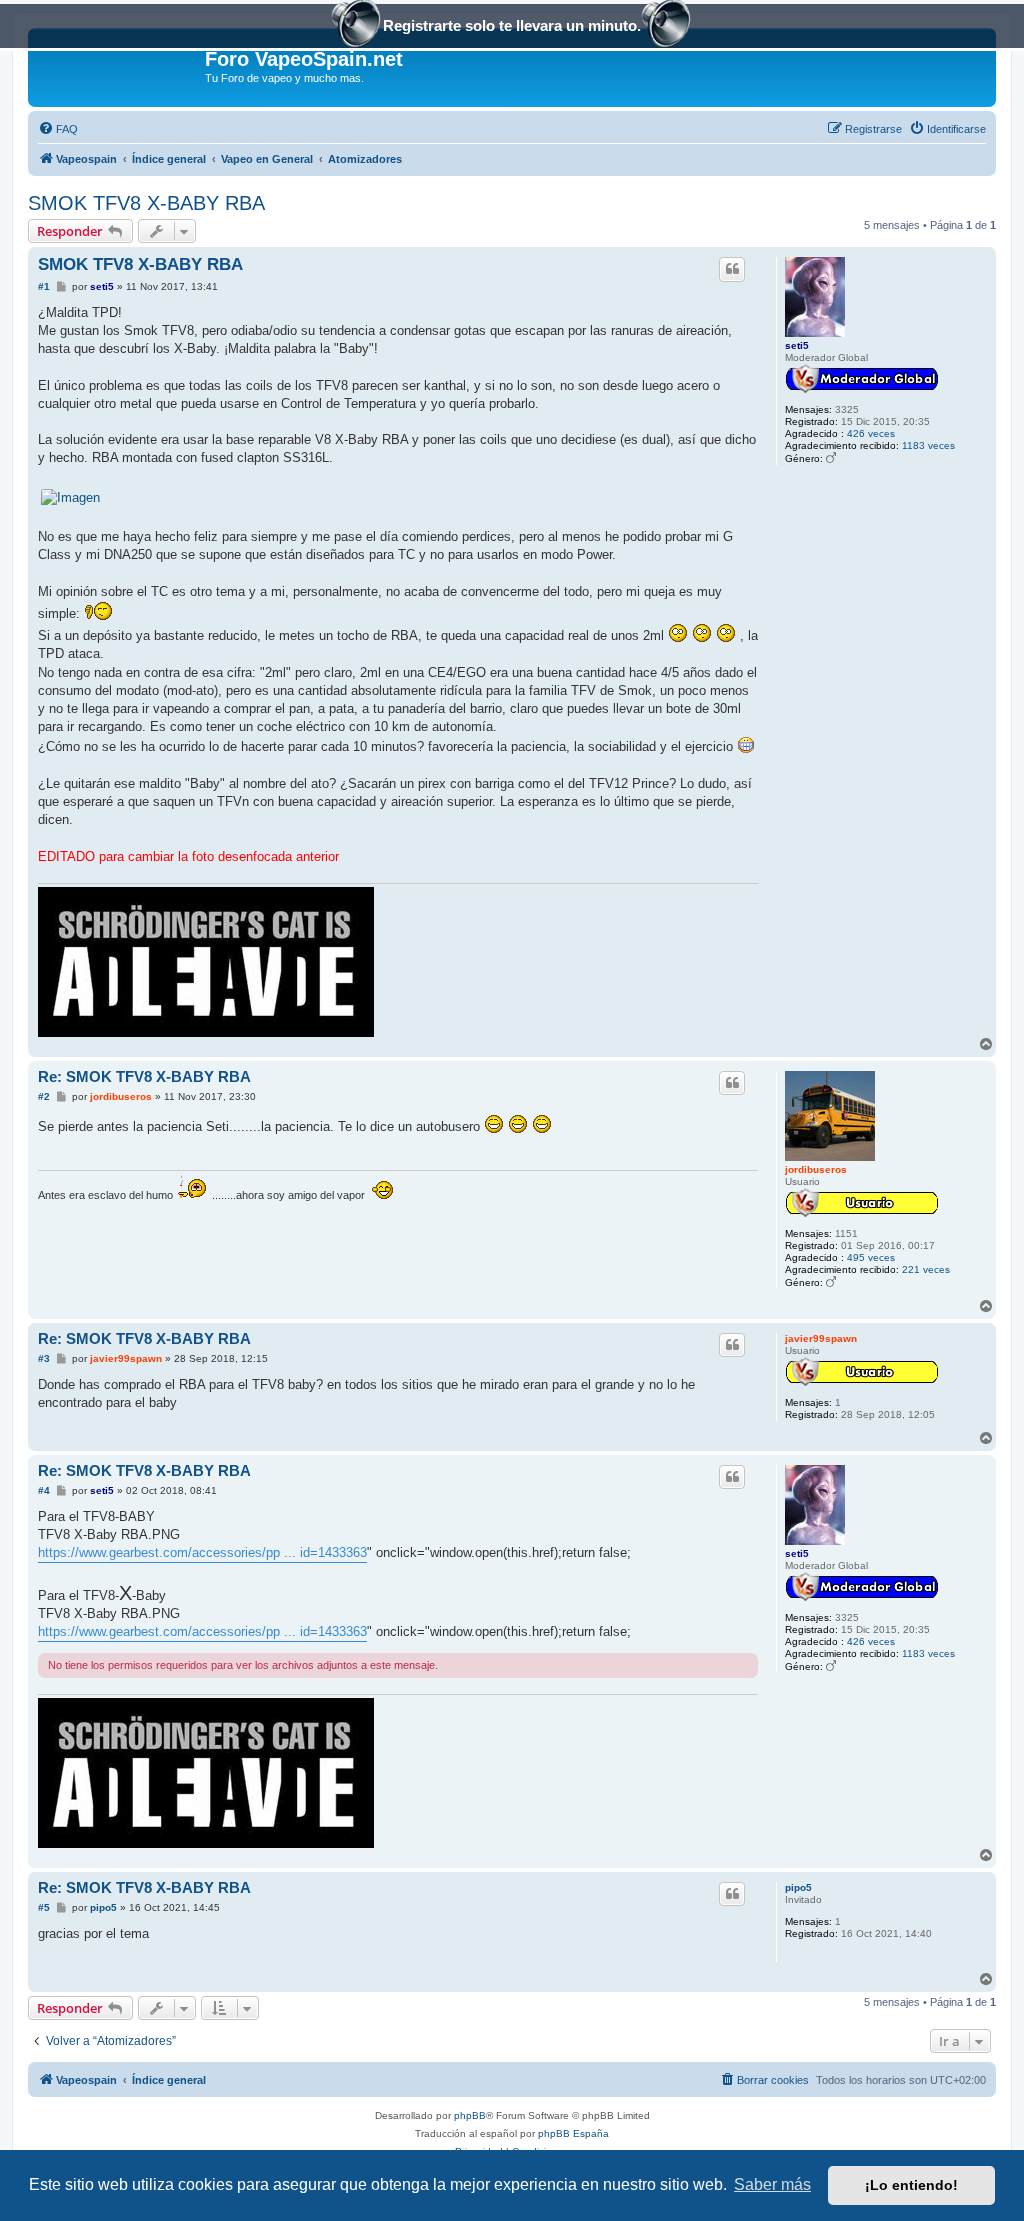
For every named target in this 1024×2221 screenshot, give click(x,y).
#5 (44, 1907)
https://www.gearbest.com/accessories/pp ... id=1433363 (202, 1552)
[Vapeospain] (119, 65)
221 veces (926, 1269)
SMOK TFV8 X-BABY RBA (146, 203)
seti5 (797, 345)
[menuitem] (58, 129)
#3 (44, 1358)
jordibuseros (816, 1169)
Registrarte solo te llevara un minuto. (512, 25)
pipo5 (798, 1887)
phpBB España (573, 2133)
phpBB (470, 2115)
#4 (44, 1490)
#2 (44, 1096)
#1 (44, 286)
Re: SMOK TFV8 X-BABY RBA (144, 1076)
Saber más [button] (772, 2184)
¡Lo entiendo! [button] (911, 2185)
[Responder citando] (732, 269)
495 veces (871, 1257)
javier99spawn (821, 1338)
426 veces (871, 433)
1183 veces (928, 445)
